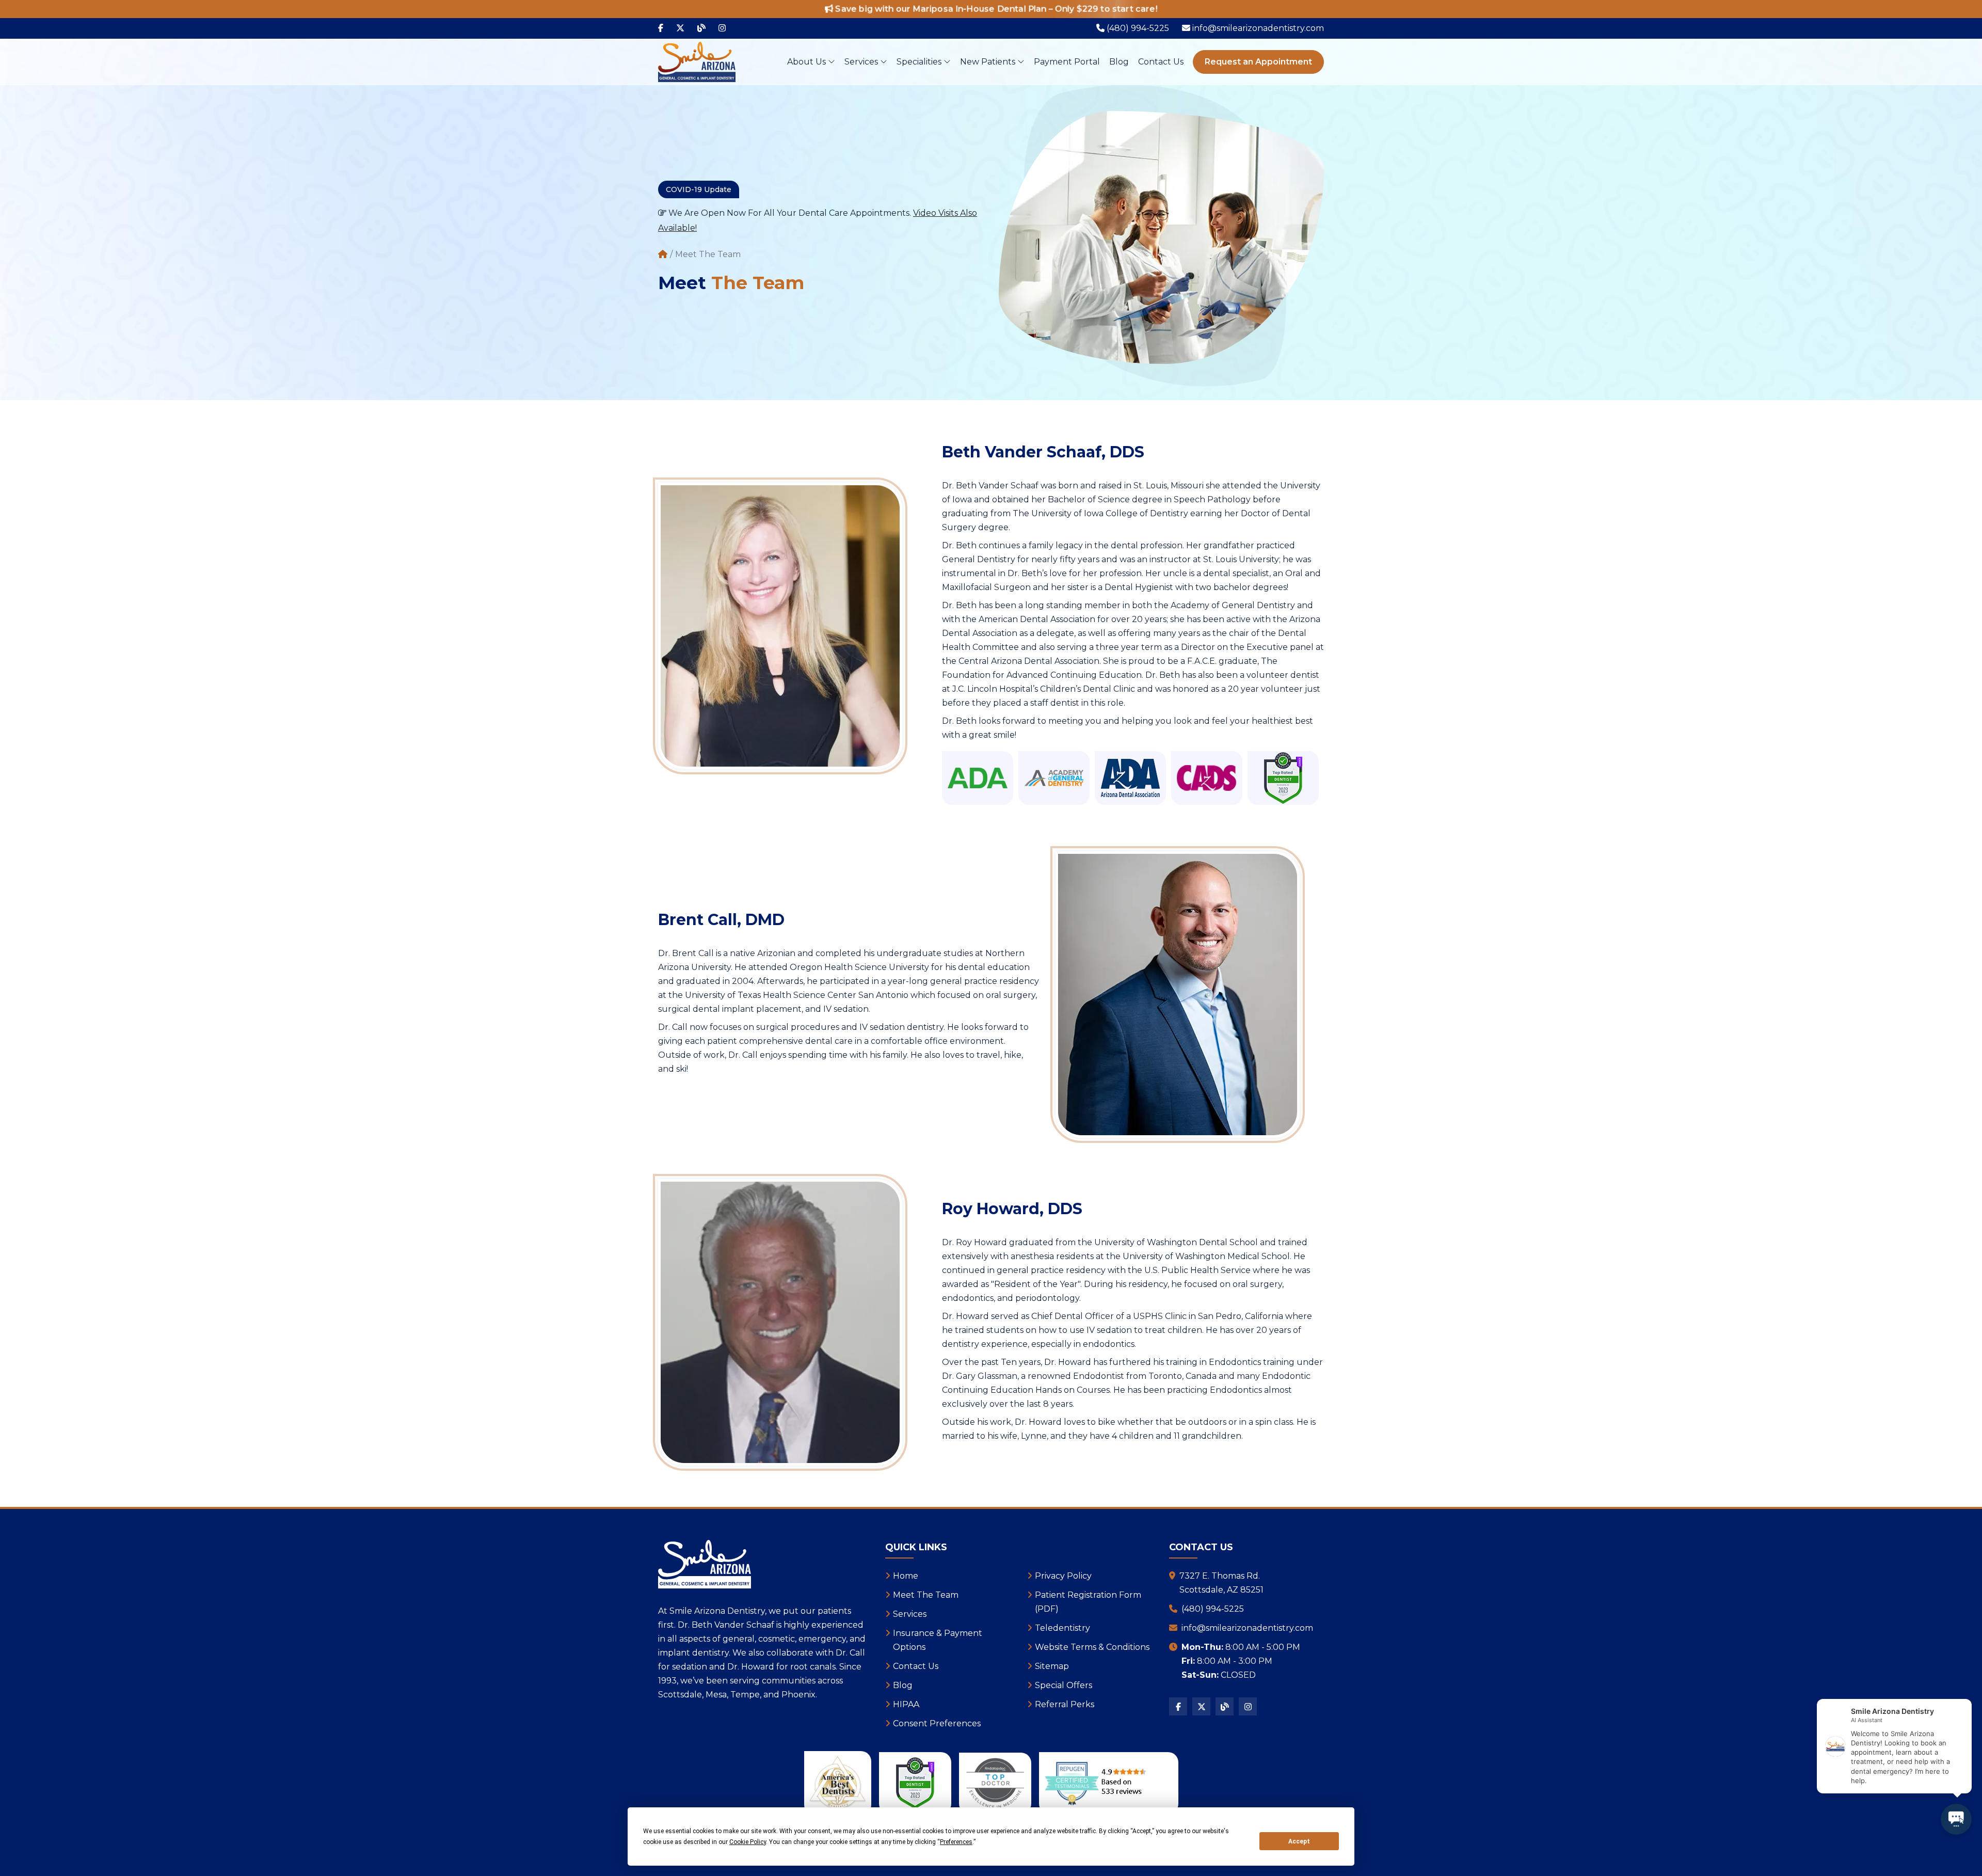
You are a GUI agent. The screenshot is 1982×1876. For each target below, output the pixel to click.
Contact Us (1161, 62)
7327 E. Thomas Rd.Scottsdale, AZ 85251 (1221, 1583)
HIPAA (906, 1704)
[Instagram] (722, 28)
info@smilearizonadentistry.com (1247, 1628)
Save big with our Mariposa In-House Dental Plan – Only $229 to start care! (995, 9)
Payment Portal (1067, 62)
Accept (1299, 1841)
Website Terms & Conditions (1092, 1647)
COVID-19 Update (699, 189)
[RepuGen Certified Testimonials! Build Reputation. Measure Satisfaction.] (1109, 1783)
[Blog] (701, 28)
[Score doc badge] (1283, 778)
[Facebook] (661, 28)
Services (862, 62)
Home (906, 1576)
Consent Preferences (937, 1723)
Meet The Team (926, 1595)
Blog (1119, 62)
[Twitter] (680, 28)
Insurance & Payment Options (938, 1640)
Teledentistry (1062, 1628)
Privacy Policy (1063, 1576)
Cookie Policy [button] (748, 1842)
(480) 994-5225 (1213, 1609)
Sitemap (1052, 1666)
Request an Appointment (1258, 62)
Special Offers (1064, 1685)
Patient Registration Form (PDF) (1088, 1602)
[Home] (663, 255)
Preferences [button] (956, 1842)
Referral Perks (1065, 1704)
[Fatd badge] (995, 1783)
